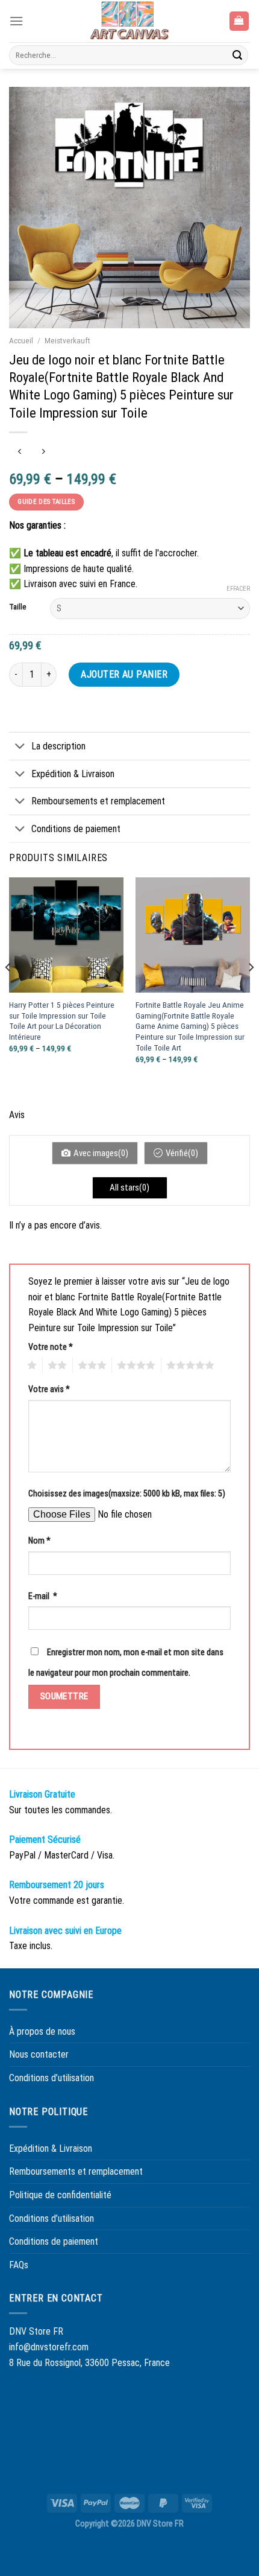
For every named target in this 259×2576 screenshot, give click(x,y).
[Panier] (239, 21)
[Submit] (237, 56)
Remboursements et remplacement (98, 801)
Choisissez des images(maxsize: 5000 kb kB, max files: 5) (127, 1494)
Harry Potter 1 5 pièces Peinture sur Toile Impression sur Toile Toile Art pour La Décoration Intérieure (62, 1021)
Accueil (21, 340)
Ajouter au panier (124, 674)
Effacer (238, 589)
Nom (39, 1541)
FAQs (19, 2265)
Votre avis (49, 1389)
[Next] (251, 991)
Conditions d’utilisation (51, 2078)
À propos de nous (42, 2031)
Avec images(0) (101, 1153)
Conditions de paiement (76, 829)
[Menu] (16, 21)
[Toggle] (20, 747)
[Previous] (8, 991)
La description (58, 746)
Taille (17, 607)
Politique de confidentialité (60, 2195)
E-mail (43, 1596)
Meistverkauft (67, 340)
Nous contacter (39, 2054)
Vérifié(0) (182, 1153)
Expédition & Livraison (73, 774)
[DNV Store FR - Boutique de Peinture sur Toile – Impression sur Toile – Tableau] (129, 21)
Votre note (51, 1347)
